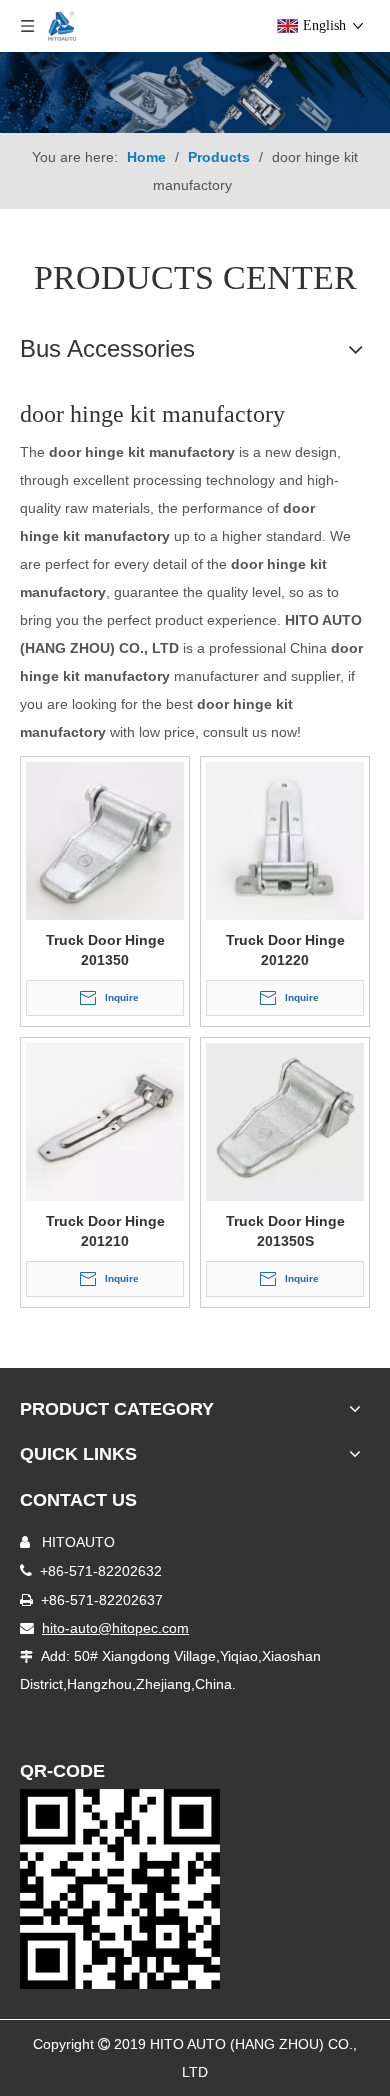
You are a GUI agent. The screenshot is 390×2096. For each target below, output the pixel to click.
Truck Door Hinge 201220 (285, 950)
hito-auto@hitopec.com (115, 1628)
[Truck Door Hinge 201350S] (285, 1121)
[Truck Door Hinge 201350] (105, 840)
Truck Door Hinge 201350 (105, 950)
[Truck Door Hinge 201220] (285, 840)
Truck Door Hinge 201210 (105, 1231)
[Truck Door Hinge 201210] (105, 1121)
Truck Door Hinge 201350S (285, 1231)
